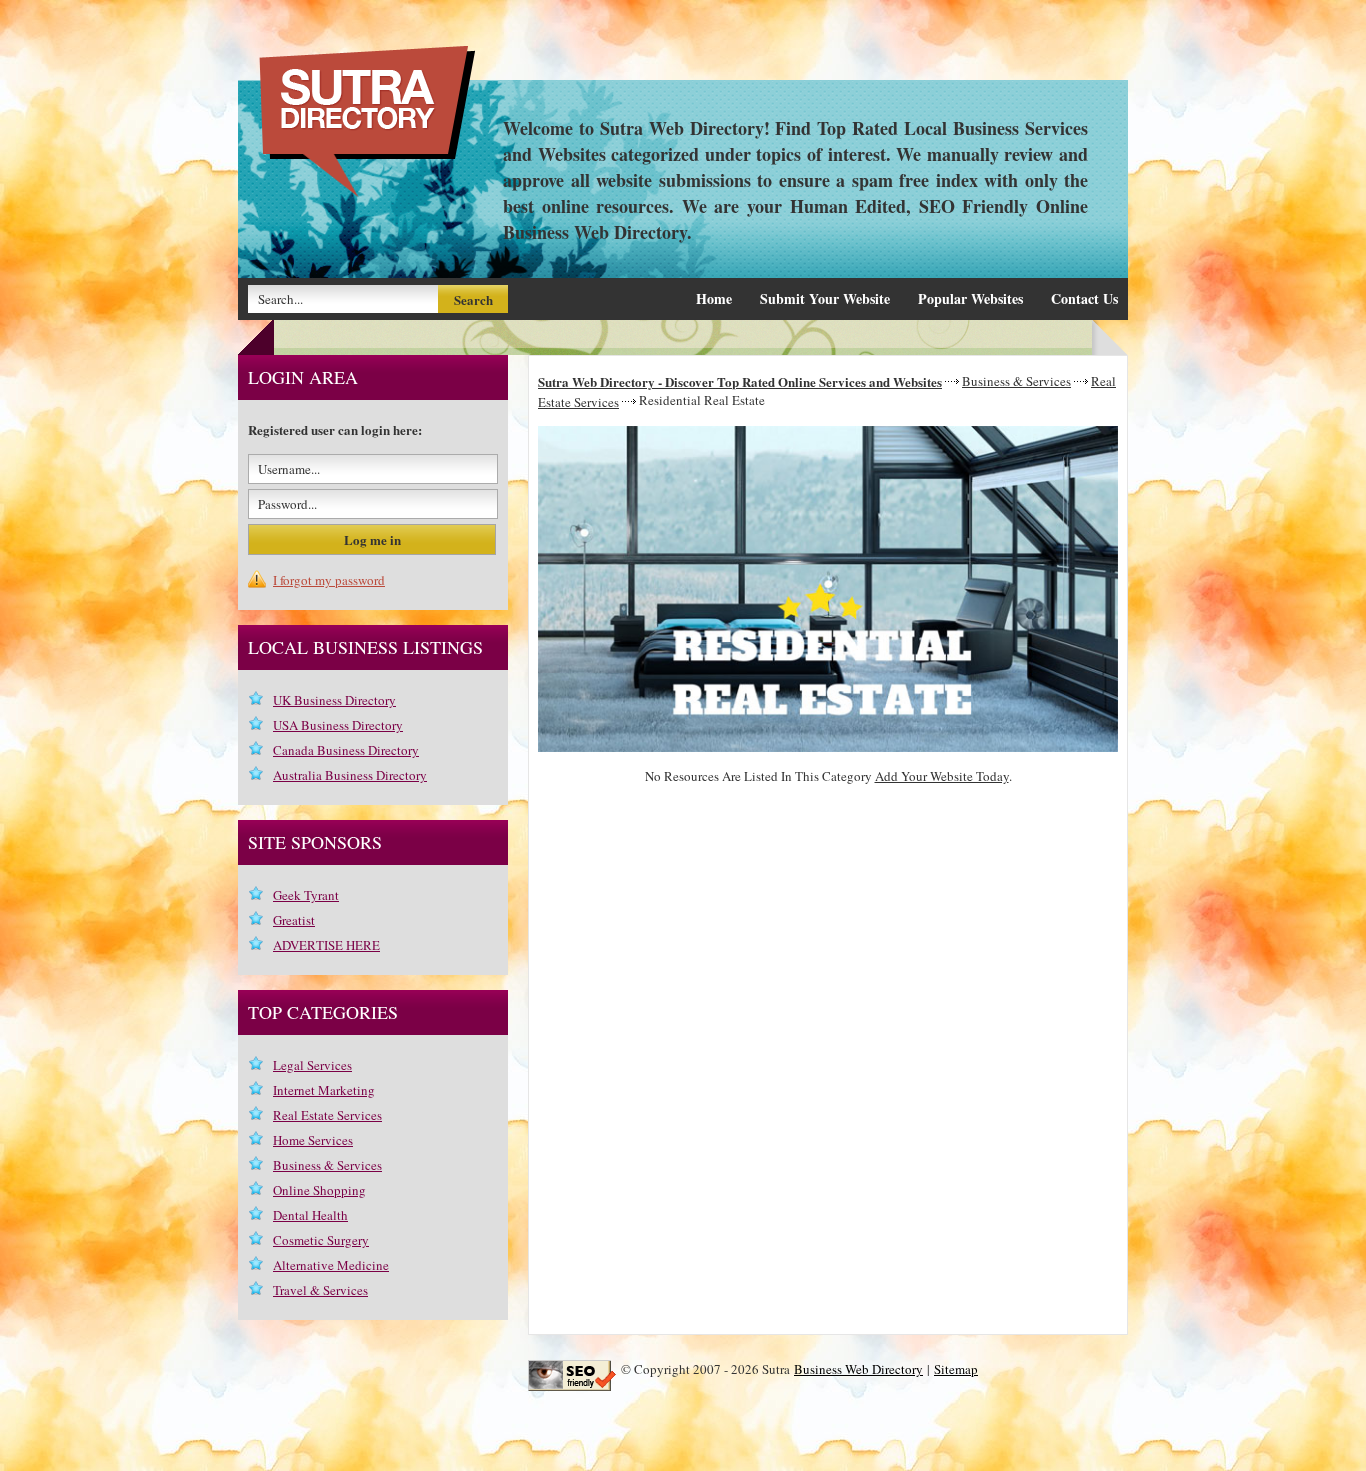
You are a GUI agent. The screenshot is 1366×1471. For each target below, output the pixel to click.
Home (714, 298)
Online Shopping (319, 1190)
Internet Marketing (324, 1090)
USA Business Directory (338, 725)
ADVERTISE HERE (326, 945)
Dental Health (310, 1215)
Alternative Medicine (331, 1265)
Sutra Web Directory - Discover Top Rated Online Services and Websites (740, 381)
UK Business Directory (334, 700)
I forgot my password (329, 580)
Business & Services (1016, 381)
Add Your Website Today (942, 776)
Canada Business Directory (346, 750)
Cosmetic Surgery (321, 1240)
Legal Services (312, 1065)
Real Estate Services (327, 1115)
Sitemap (956, 1369)
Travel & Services (320, 1290)
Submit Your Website (825, 298)
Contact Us (1084, 298)
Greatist (294, 920)
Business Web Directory (858, 1369)
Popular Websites (970, 298)
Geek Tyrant (306, 895)
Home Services (313, 1140)
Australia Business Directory (350, 775)
